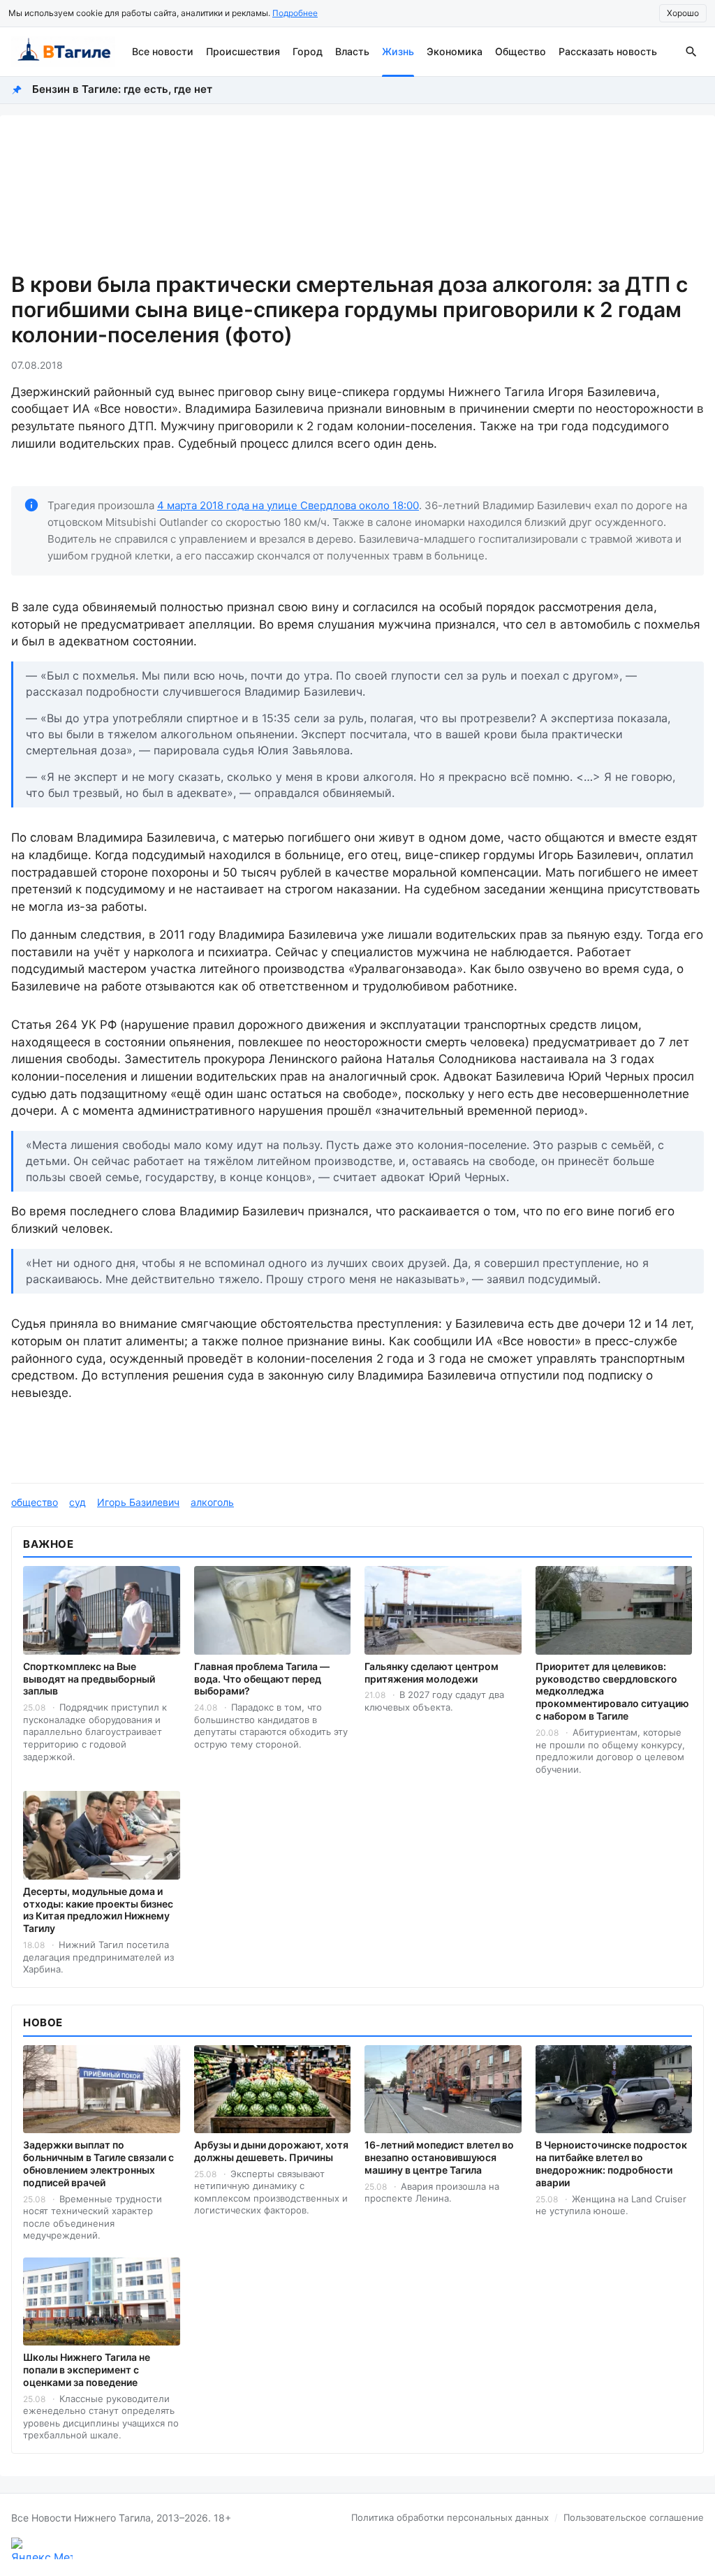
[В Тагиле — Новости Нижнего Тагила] (63, 52)
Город (308, 51)
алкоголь (212, 1502)
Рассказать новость (608, 51)
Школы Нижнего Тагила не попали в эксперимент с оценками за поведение (87, 2370)
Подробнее (295, 13)
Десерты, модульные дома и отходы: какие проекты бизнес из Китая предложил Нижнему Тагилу (98, 1910)
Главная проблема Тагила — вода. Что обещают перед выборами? (262, 1679)
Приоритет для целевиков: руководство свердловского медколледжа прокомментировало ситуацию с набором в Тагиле (612, 1691)
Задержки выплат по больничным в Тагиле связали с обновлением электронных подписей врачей (98, 2164)
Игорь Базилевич (138, 1502)
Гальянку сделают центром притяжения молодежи (432, 1673)
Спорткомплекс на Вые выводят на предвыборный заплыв (89, 1679)
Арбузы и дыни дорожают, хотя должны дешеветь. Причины (271, 2151)
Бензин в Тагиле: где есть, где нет (122, 89)
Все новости (163, 51)
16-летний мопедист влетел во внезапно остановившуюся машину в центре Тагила (439, 2157)
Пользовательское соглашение (634, 2517)
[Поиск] (691, 52)
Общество (521, 51)
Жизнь (398, 51)
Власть (352, 51)
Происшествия (243, 51)
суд (78, 1502)
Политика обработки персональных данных (450, 2517)
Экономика (455, 51)
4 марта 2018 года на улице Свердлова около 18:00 (288, 505)
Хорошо (683, 13)
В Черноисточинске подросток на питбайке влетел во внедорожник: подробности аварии (611, 2164)
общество (35, 1502)
